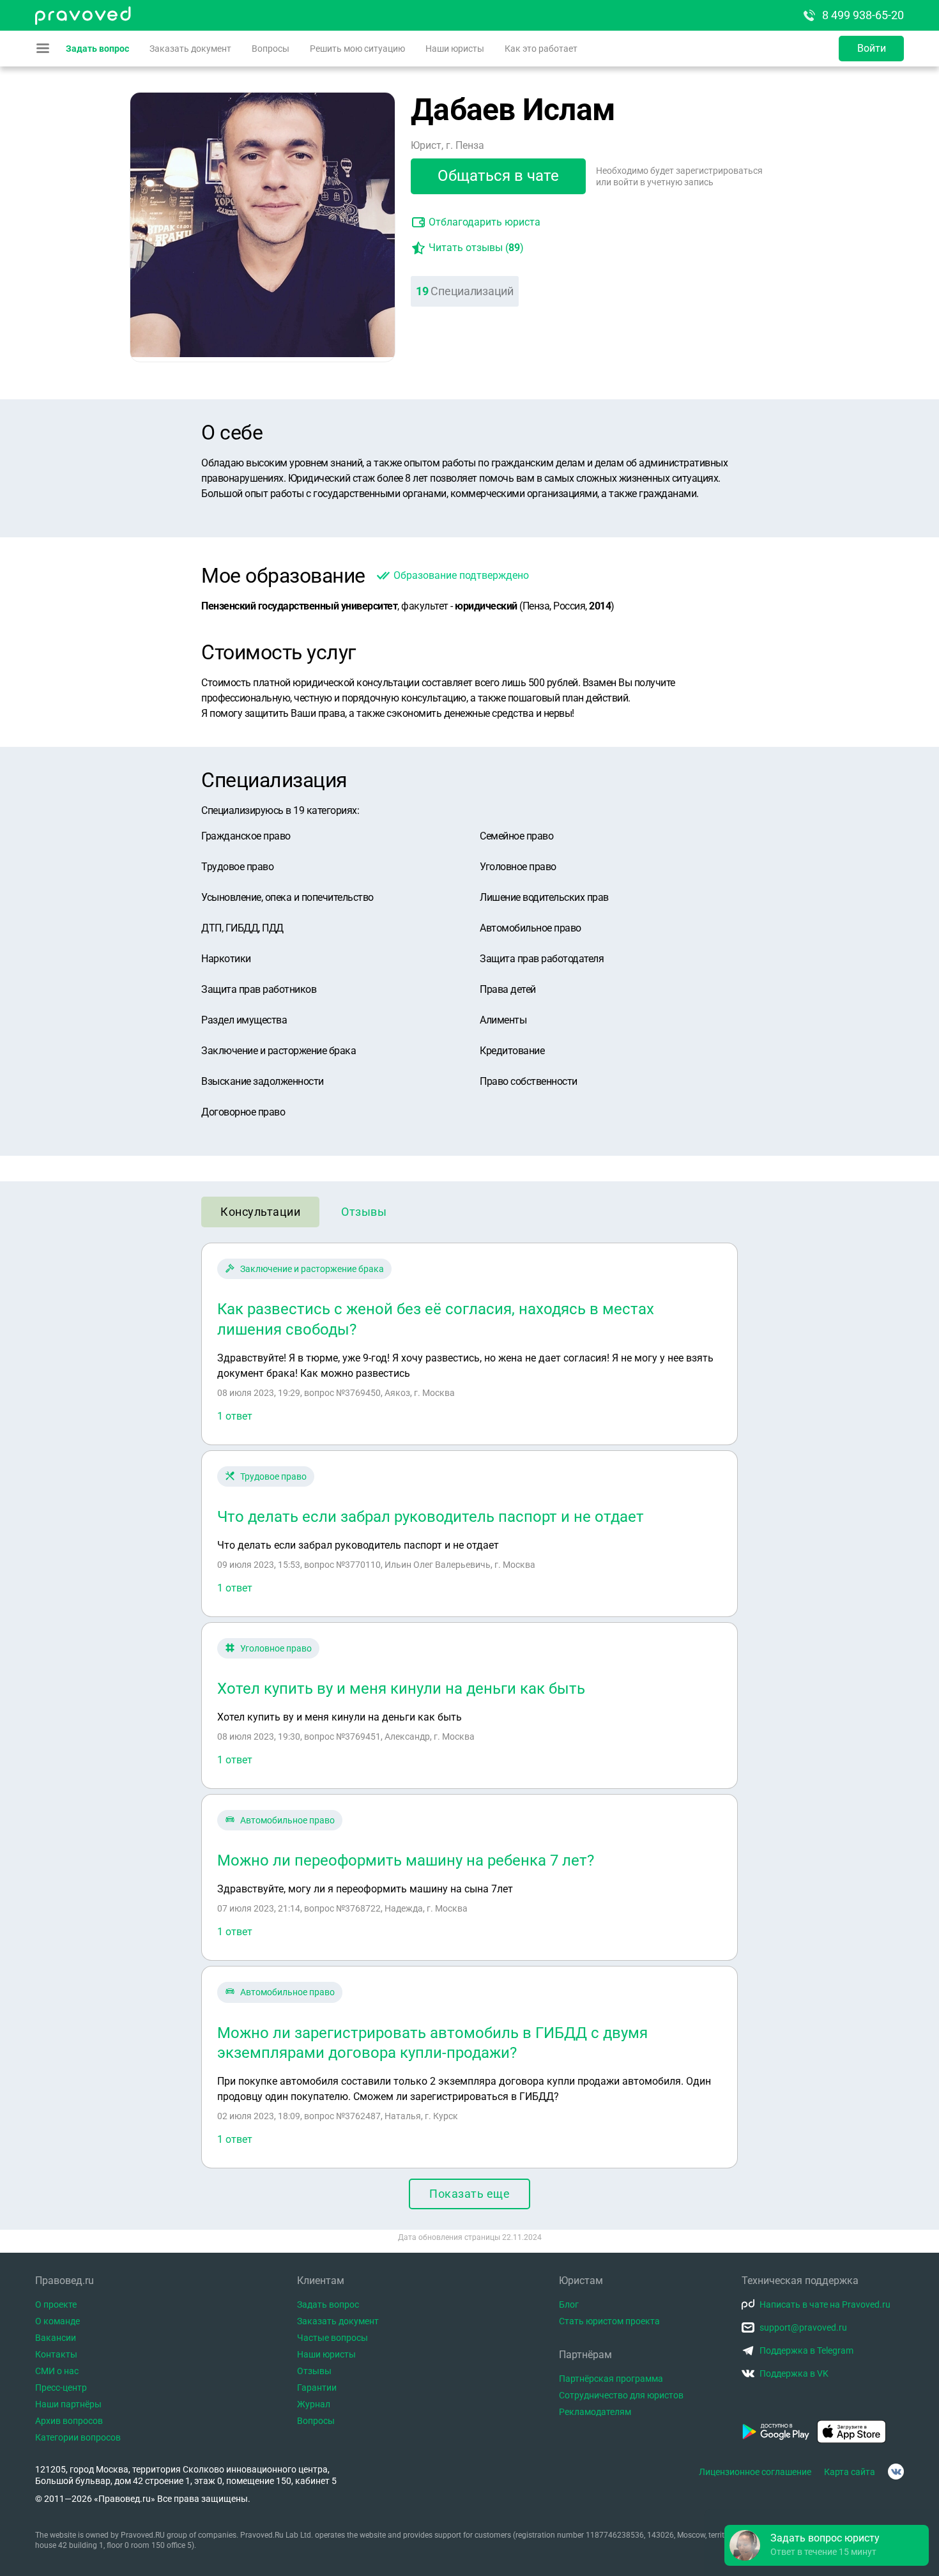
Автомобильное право (287, 1820)
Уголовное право (276, 1648)
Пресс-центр (61, 2388)
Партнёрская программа (611, 2379)
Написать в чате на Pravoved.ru (825, 2304)
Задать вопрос (97, 49)
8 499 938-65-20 (863, 15)
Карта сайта (850, 2472)
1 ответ (235, 1416)
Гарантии (317, 2388)
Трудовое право (273, 1476)
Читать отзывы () (476, 248)
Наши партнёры (68, 2404)
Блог (569, 2304)
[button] (827, 2545)
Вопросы (271, 49)
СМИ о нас (57, 2371)
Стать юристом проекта (609, 2321)
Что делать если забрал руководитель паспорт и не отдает (431, 1517)
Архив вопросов (69, 2421)
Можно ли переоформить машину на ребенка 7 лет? (406, 1860)
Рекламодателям (595, 2412)
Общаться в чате (498, 176)
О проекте (56, 2304)
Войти (872, 48)
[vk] (896, 2472)
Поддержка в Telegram (806, 2350)
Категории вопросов (78, 2437)
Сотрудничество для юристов (621, 2395)
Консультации (260, 1212)
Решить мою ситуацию (357, 49)
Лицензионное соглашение (755, 2472)
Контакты (56, 2354)
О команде (57, 2321)
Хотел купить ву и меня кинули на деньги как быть (401, 1689)
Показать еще (469, 2194)
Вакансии (56, 2338)
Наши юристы (455, 49)
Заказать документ (190, 49)
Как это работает (541, 49)
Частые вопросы (332, 2338)
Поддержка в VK (794, 2373)
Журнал (314, 2404)
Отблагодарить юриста (485, 222)
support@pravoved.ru (803, 2327)
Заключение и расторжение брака (312, 1269)
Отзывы (364, 1212)
